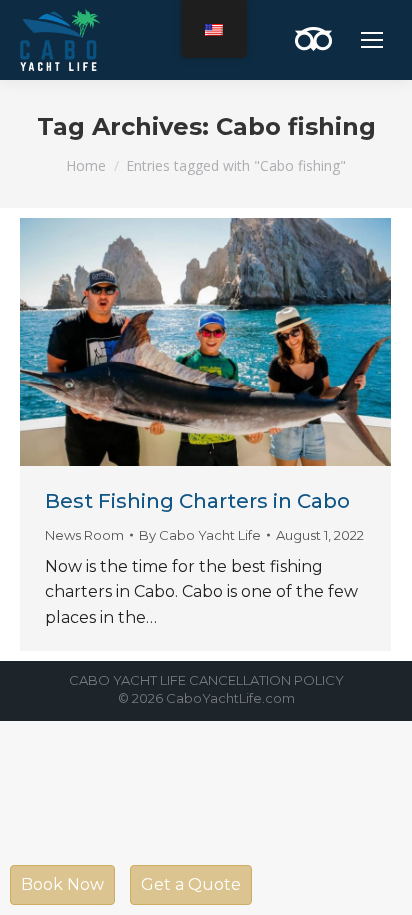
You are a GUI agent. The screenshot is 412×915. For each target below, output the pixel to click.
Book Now (62, 884)
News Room (84, 535)
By (200, 535)
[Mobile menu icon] (372, 40)
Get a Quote (191, 884)
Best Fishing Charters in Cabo (197, 501)
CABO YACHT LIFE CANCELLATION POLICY (206, 680)
